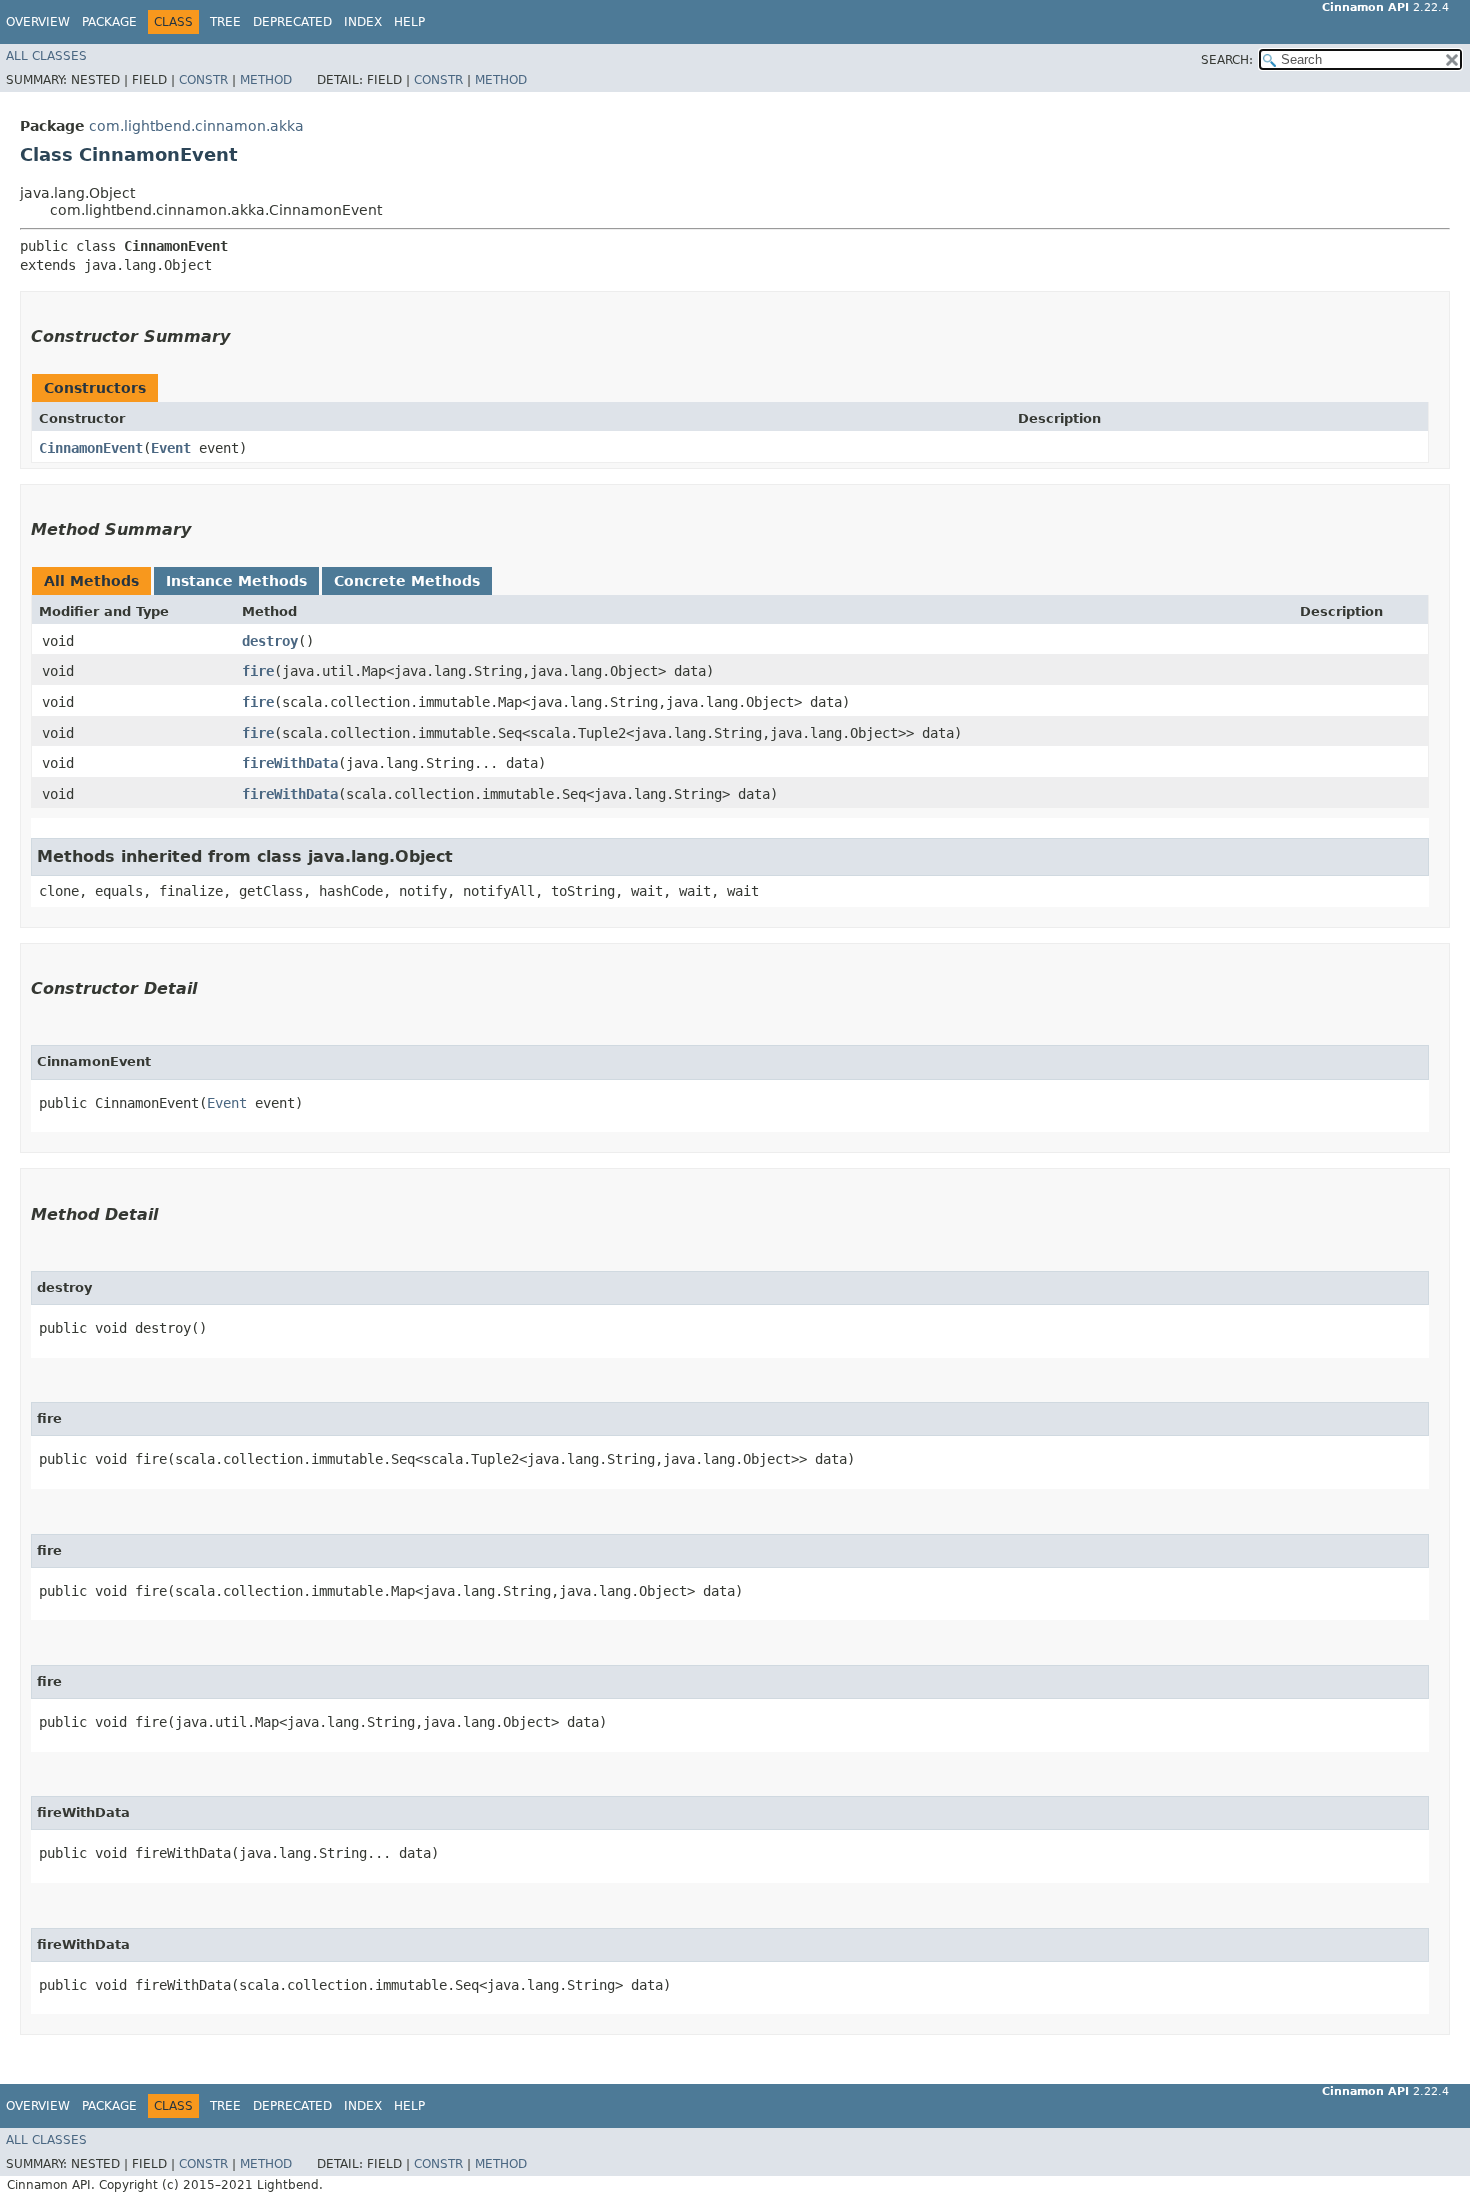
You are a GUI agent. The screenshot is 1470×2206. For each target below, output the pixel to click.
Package (109, 22)
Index (363, 22)
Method (266, 80)
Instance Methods (236, 581)
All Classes (46, 56)
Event (171, 448)
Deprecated (292, 22)
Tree (225, 22)
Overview (38, 22)
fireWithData (290, 763)
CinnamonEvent (91, 448)
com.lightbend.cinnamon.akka (196, 126)
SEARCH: (1227, 60)
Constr (203, 80)
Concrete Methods (407, 581)
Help (409, 22)
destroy (270, 641)
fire (258, 671)
